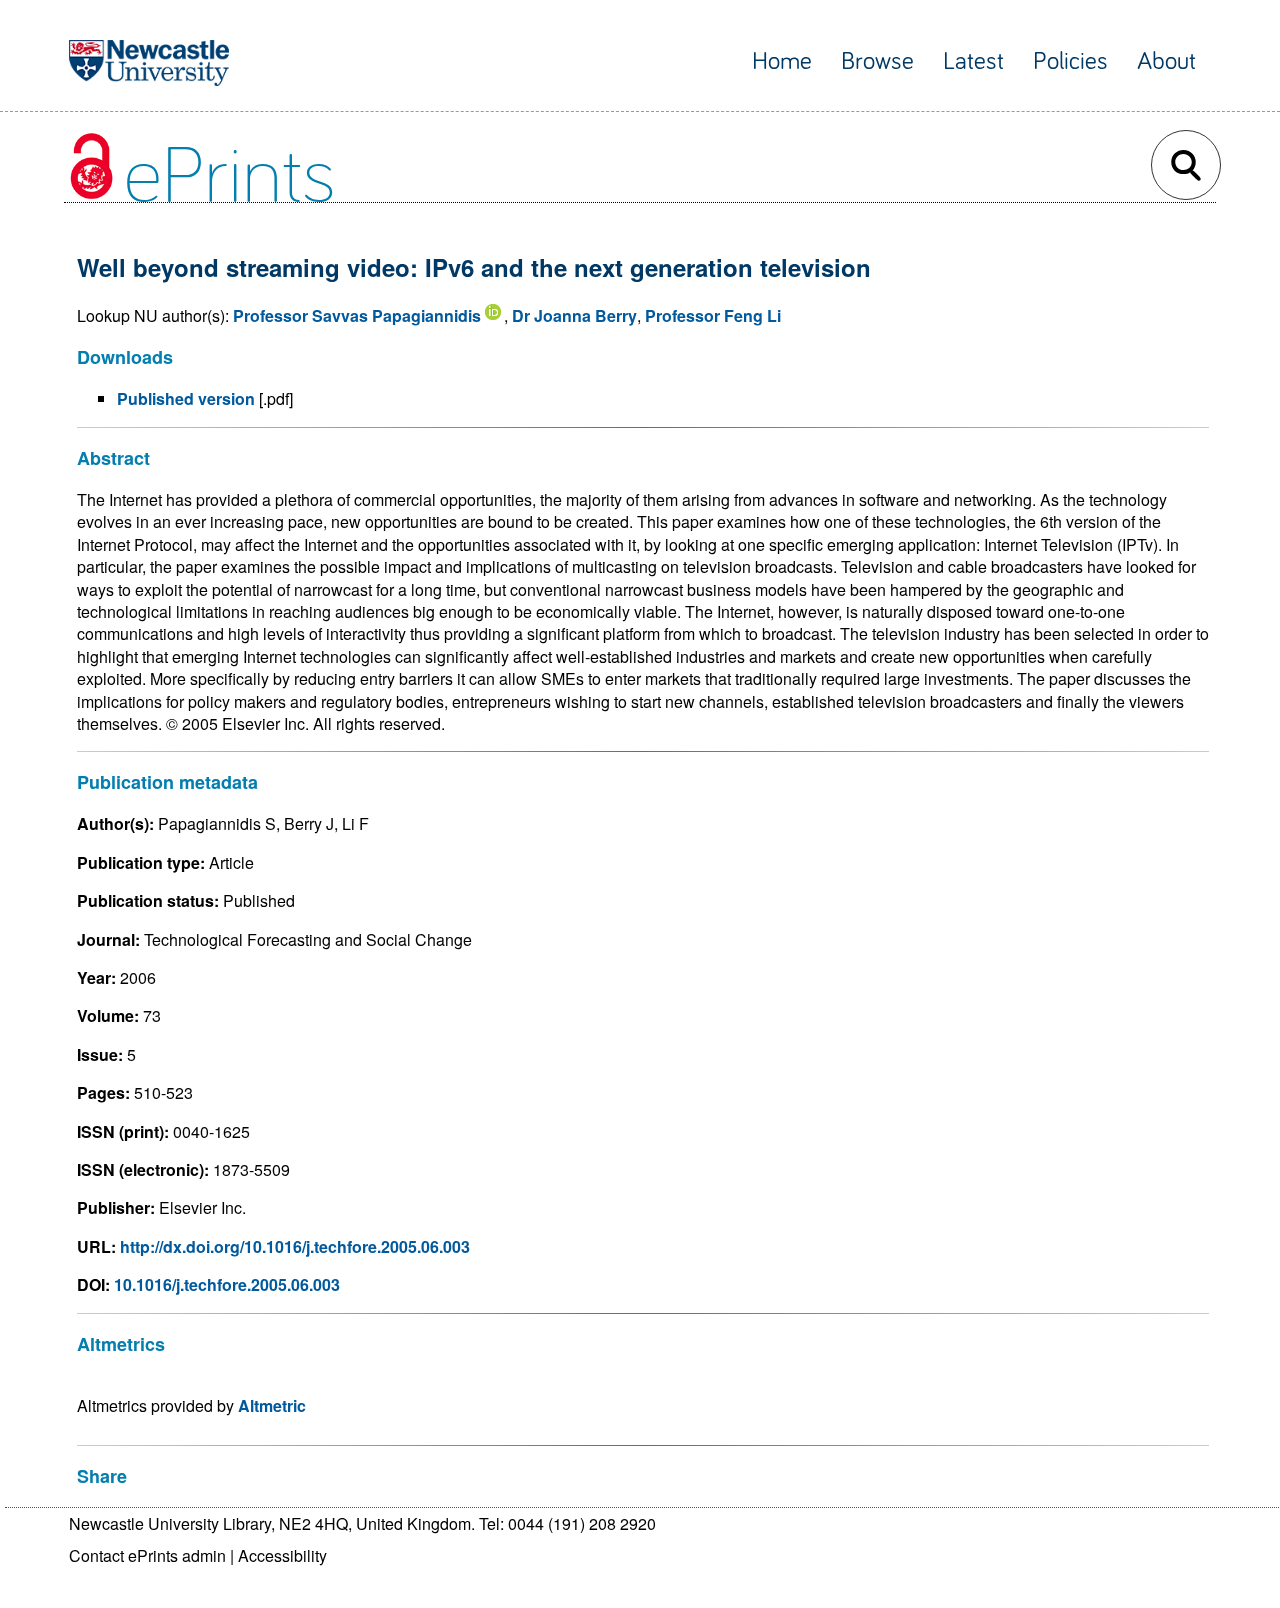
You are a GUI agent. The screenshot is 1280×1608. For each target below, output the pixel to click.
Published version (186, 398)
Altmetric (272, 1405)
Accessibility (282, 1555)
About (1166, 61)
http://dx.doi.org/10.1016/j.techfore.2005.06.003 (295, 1246)
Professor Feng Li (713, 315)
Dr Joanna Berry (574, 315)
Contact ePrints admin (147, 1555)
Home (782, 61)
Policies (1070, 61)
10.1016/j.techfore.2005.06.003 (227, 1284)
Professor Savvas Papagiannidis (357, 315)
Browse (877, 61)
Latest (973, 61)
